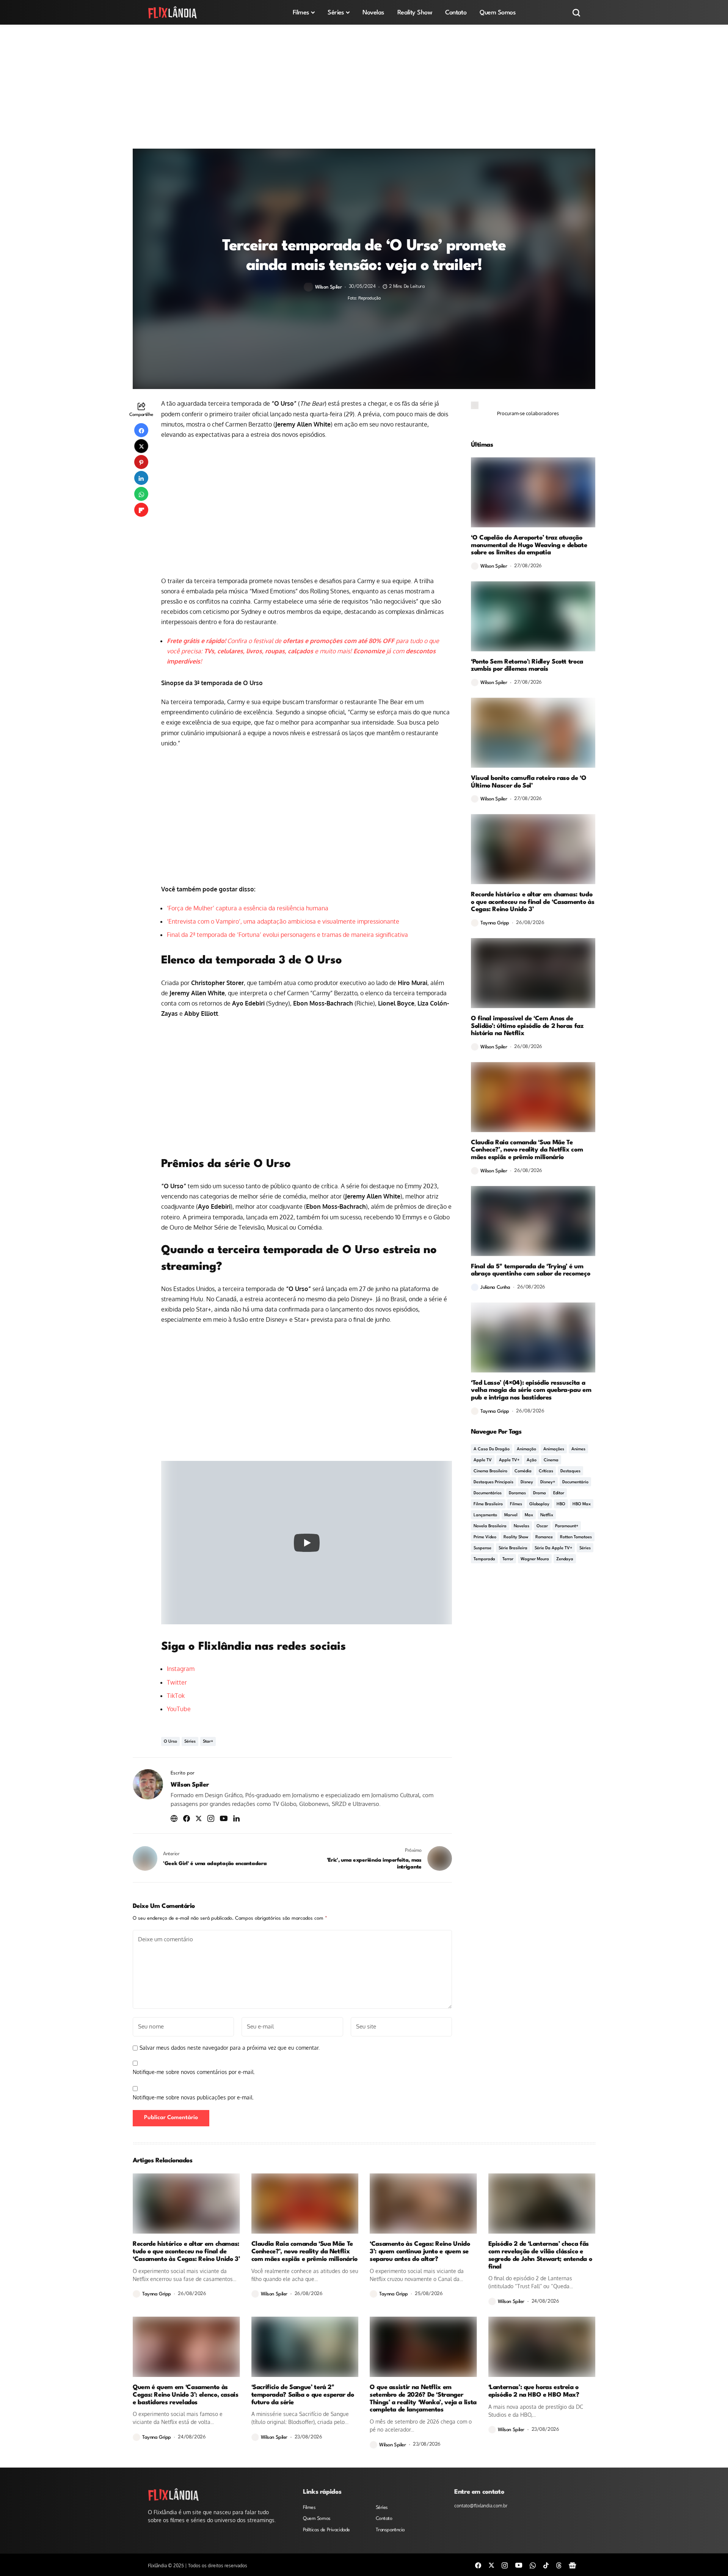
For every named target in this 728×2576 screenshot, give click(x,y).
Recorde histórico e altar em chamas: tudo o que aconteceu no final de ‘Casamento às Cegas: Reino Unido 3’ (533, 902)
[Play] (307, 1543)
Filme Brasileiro (488, 1504)
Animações (554, 1449)
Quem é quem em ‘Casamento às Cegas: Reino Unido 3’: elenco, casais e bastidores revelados (186, 2395)
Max (529, 1515)
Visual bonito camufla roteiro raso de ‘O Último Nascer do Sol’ (529, 782)
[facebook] (478, 2565)
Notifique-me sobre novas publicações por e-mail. (193, 2097)
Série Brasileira (513, 1548)
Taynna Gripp (495, 923)
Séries (190, 1742)
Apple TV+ (509, 1460)
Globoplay (539, 1504)
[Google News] (573, 2565)
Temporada (484, 1559)
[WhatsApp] (533, 2565)
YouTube (179, 1709)
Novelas (522, 1526)
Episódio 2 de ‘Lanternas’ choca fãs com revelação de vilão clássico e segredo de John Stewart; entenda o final (540, 2255)
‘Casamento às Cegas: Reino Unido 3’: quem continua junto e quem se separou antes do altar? (420, 2252)
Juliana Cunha (495, 1287)
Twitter (177, 1682)
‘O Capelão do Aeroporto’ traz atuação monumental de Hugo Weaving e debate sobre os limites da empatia (529, 545)
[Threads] (559, 2565)
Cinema (551, 1460)
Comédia (523, 1471)
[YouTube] (519, 2565)
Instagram (181, 1669)
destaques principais (493, 1482)
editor (559, 1493)
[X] (491, 2565)
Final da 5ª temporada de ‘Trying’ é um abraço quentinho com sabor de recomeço (530, 1270)
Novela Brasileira (490, 1526)
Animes (578, 1449)
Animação (526, 1449)
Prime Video (485, 1537)
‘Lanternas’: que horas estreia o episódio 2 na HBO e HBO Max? (534, 2391)
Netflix (547, 1515)
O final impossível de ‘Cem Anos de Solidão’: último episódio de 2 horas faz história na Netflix (527, 1026)
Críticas (546, 1471)
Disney (527, 1482)
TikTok (176, 1696)
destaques (570, 1471)
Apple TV (483, 1460)
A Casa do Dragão (492, 1449)
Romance (544, 1537)
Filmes (516, 1504)
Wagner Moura (535, 1559)
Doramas (517, 1493)
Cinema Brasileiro (490, 1471)
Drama (540, 1493)
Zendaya (565, 1559)
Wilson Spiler (329, 287)
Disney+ (548, 1482)
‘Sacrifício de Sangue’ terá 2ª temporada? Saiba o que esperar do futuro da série (303, 2395)
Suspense (482, 1548)
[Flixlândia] (173, 12)
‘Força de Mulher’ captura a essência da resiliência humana (248, 908)
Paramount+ (567, 1526)
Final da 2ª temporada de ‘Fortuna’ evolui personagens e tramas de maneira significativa (287, 935)
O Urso (170, 1742)
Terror (508, 1559)
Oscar (542, 1526)
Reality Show (516, 1537)
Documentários (488, 1493)
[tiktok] (546, 2565)
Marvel (511, 1515)
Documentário (575, 1482)
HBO (561, 1504)
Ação (532, 1460)
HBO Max (582, 1504)
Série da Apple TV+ (553, 1548)
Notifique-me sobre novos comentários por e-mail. (194, 2072)
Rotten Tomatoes (576, 1537)
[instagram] (505, 2565)
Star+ (208, 1742)
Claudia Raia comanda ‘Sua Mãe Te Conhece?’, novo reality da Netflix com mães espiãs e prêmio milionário (527, 1150)
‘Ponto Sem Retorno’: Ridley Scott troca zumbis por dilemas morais (527, 666)
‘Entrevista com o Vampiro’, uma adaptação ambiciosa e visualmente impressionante (283, 921)
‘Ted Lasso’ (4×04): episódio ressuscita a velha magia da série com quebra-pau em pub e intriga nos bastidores (531, 1391)
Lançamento (485, 1515)
